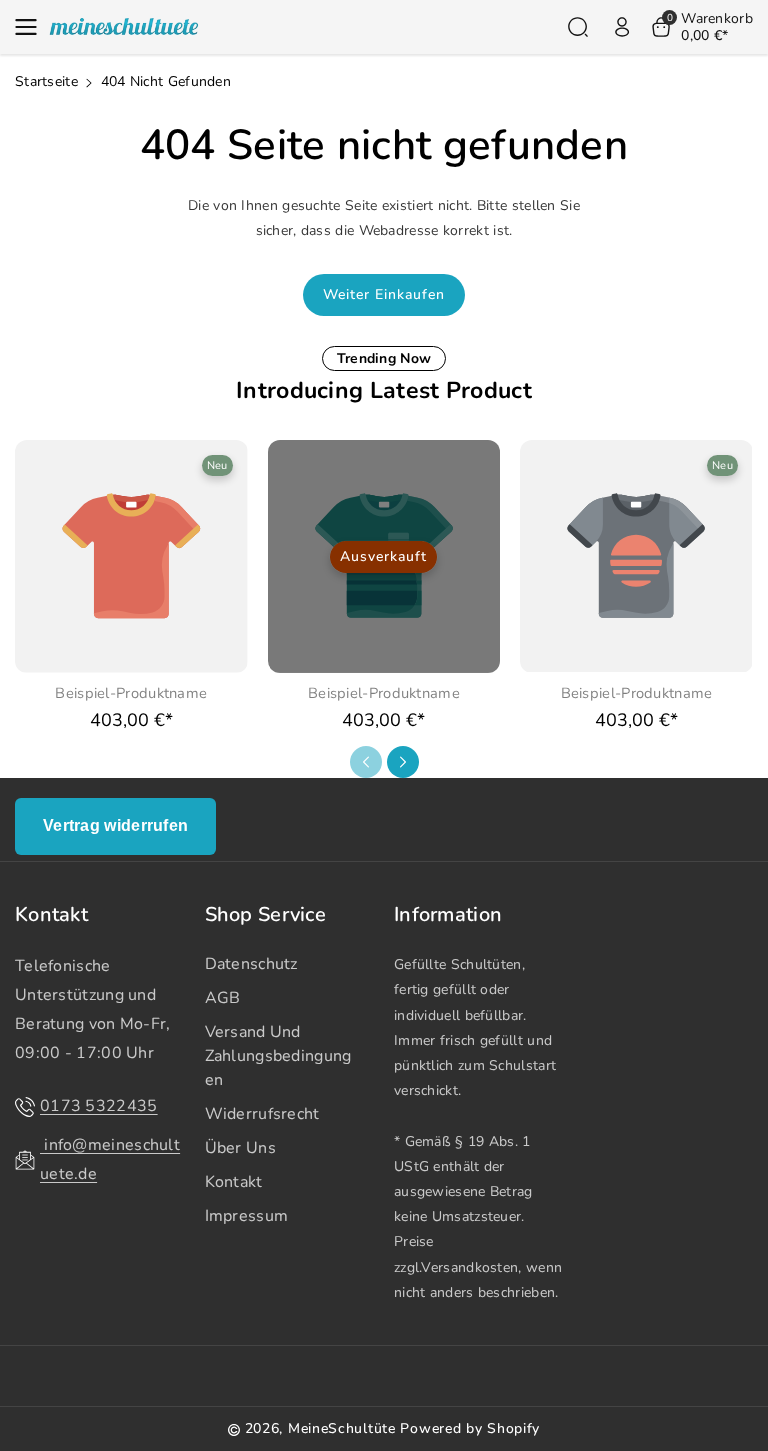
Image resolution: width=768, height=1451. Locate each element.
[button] (32, 27)
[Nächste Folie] (403, 762)
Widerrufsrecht (262, 1114)
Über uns (240, 1148)
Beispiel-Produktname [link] (131, 693)
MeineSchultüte (342, 1428)
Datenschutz (251, 964)
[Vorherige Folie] (366, 762)
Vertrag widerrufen (115, 825)
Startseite (46, 81)
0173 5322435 (99, 1106)
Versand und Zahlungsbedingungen (278, 1056)
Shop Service (266, 915)
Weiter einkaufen (384, 294)
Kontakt (51, 915)
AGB (223, 998)
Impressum (247, 1216)
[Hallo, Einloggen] (622, 27)
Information (448, 915)
